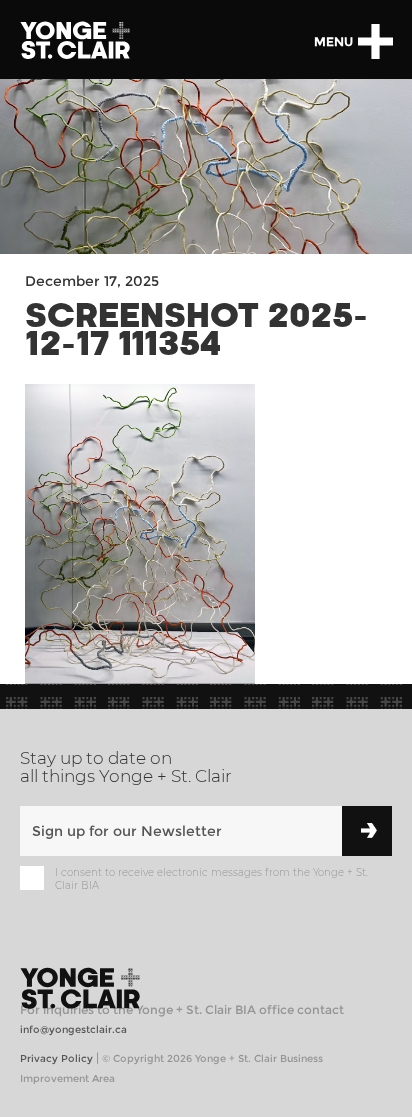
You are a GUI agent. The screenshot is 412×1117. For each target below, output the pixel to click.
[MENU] (375, 41)
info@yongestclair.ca (73, 1029)
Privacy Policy (56, 1058)
